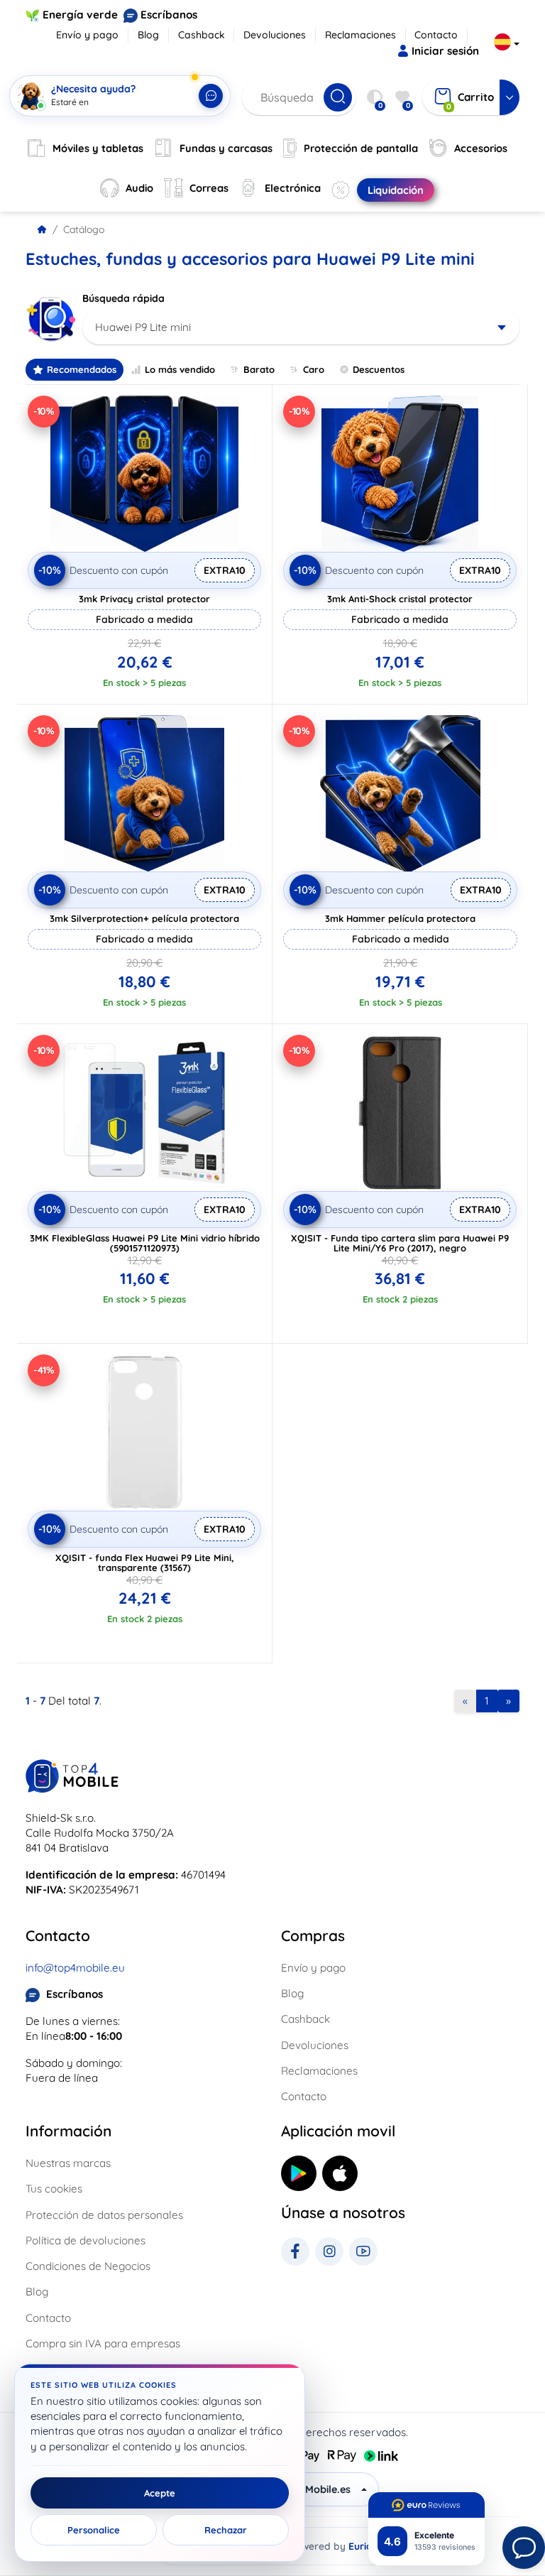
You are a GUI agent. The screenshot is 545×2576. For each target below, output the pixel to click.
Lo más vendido (180, 369)
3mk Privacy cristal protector (144, 599)
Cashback (202, 35)
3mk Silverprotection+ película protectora (144, 918)
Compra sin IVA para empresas (103, 2343)
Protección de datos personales (104, 2215)
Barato (259, 369)
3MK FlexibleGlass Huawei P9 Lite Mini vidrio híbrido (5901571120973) (145, 1243)
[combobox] (301, 327)
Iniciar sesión (445, 51)
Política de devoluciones (86, 2240)
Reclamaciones (360, 35)
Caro (314, 369)
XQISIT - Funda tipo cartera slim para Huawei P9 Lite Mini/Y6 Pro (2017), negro (400, 1243)
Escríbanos (169, 15)
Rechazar (226, 2530)
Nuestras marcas (68, 2163)
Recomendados (82, 369)
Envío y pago (87, 35)
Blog (148, 35)
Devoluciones (275, 35)
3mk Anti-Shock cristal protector (400, 599)
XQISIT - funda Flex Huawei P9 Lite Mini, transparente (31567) (145, 1563)
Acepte (160, 2493)
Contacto (436, 35)
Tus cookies (54, 2189)
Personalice (94, 2530)
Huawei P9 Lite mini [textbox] (143, 327)
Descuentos (379, 369)
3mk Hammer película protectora (400, 918)
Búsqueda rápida (123, 298)
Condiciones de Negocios (88, 2266)
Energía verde (80, 15)
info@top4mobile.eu (75, 1968)
